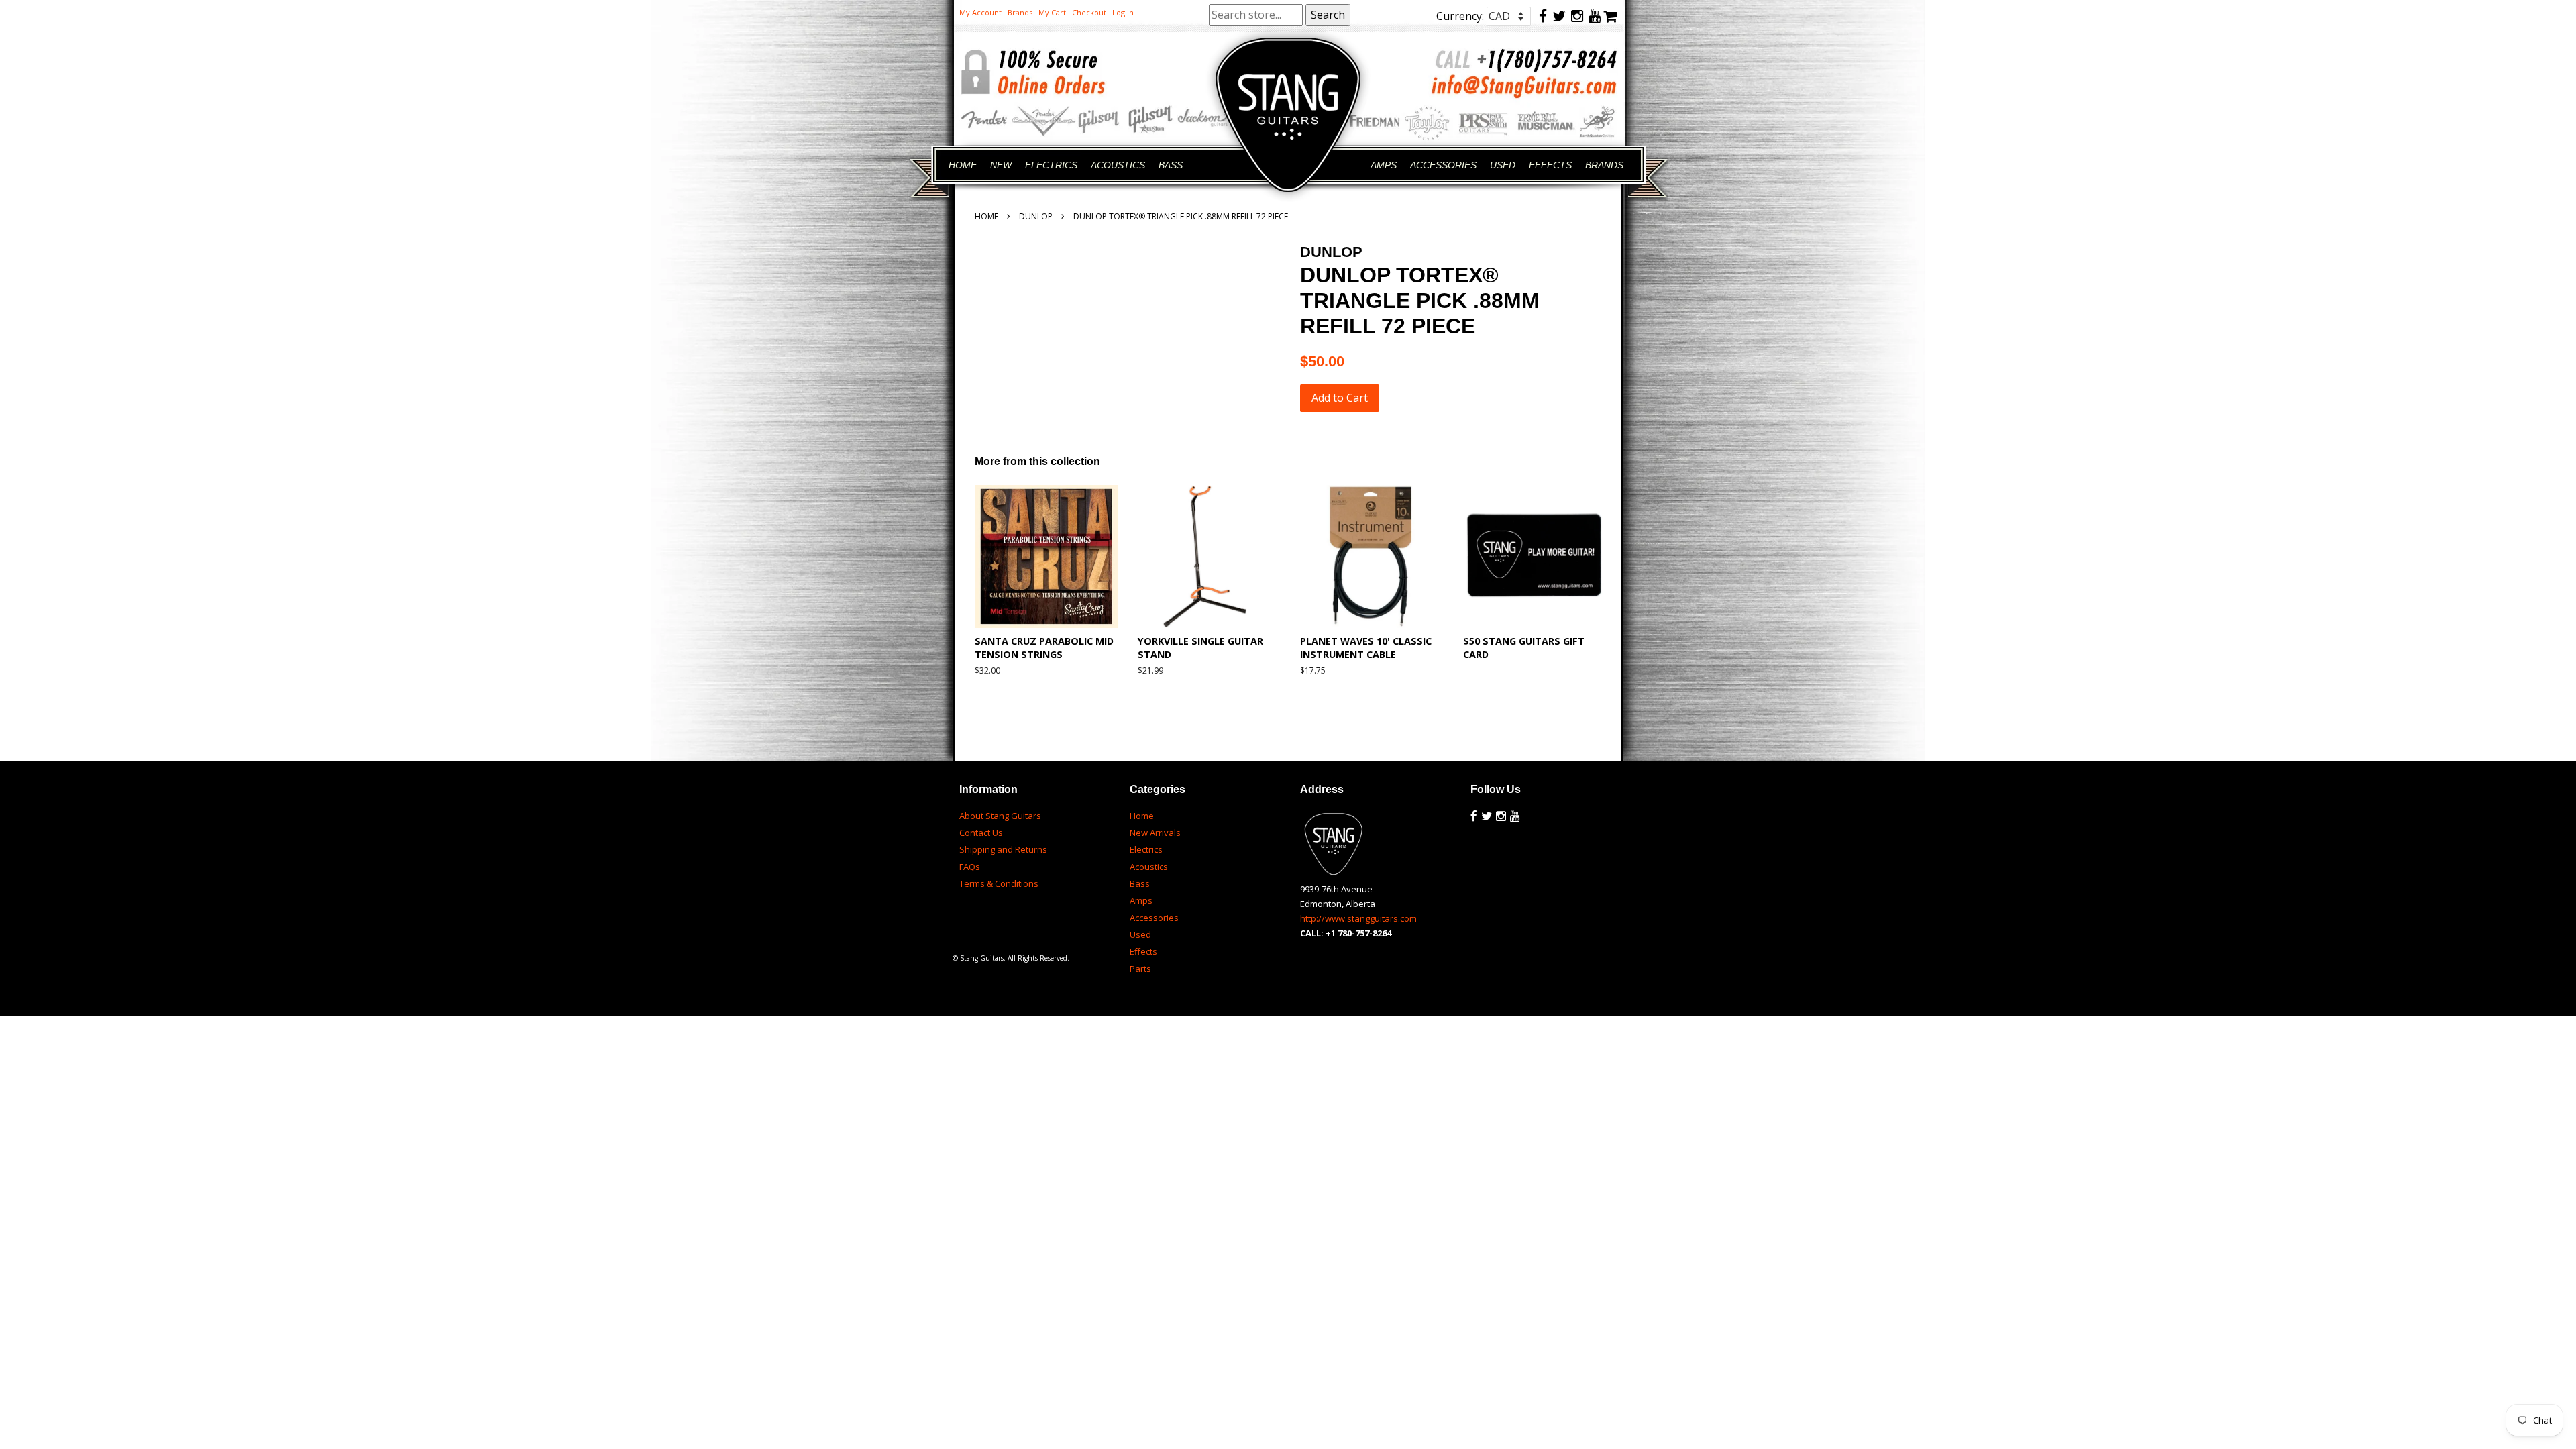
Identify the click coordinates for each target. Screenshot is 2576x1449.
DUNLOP (1036, 216)
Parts (1140, 969)
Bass (1140, 883)
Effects (1143, 951)
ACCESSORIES (1443, 165)
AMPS (1384, 165)
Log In (1123, 12)
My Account (980, 12)
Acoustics (1149, 867)
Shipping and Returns (1003, 849)
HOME (963, 165)
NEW (1001, 165)
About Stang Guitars (1000, 816)
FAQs (970, 867)
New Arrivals (1155, 833)
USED (1503, 165)
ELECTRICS (1051, 165)
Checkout (1089, 12)
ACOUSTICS (1118, 165)
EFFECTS (1550, 165)
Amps (1141, 900)
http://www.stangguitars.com (1358, 918)
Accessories (1154, 918)
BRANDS (1604, 165)
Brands (1020, 12)
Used (1140, 934)
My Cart (1052, 12)
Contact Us (981, 833)
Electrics (1146, 849)
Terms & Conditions (999, 883)
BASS (1171, 165)
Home (986, 216)
